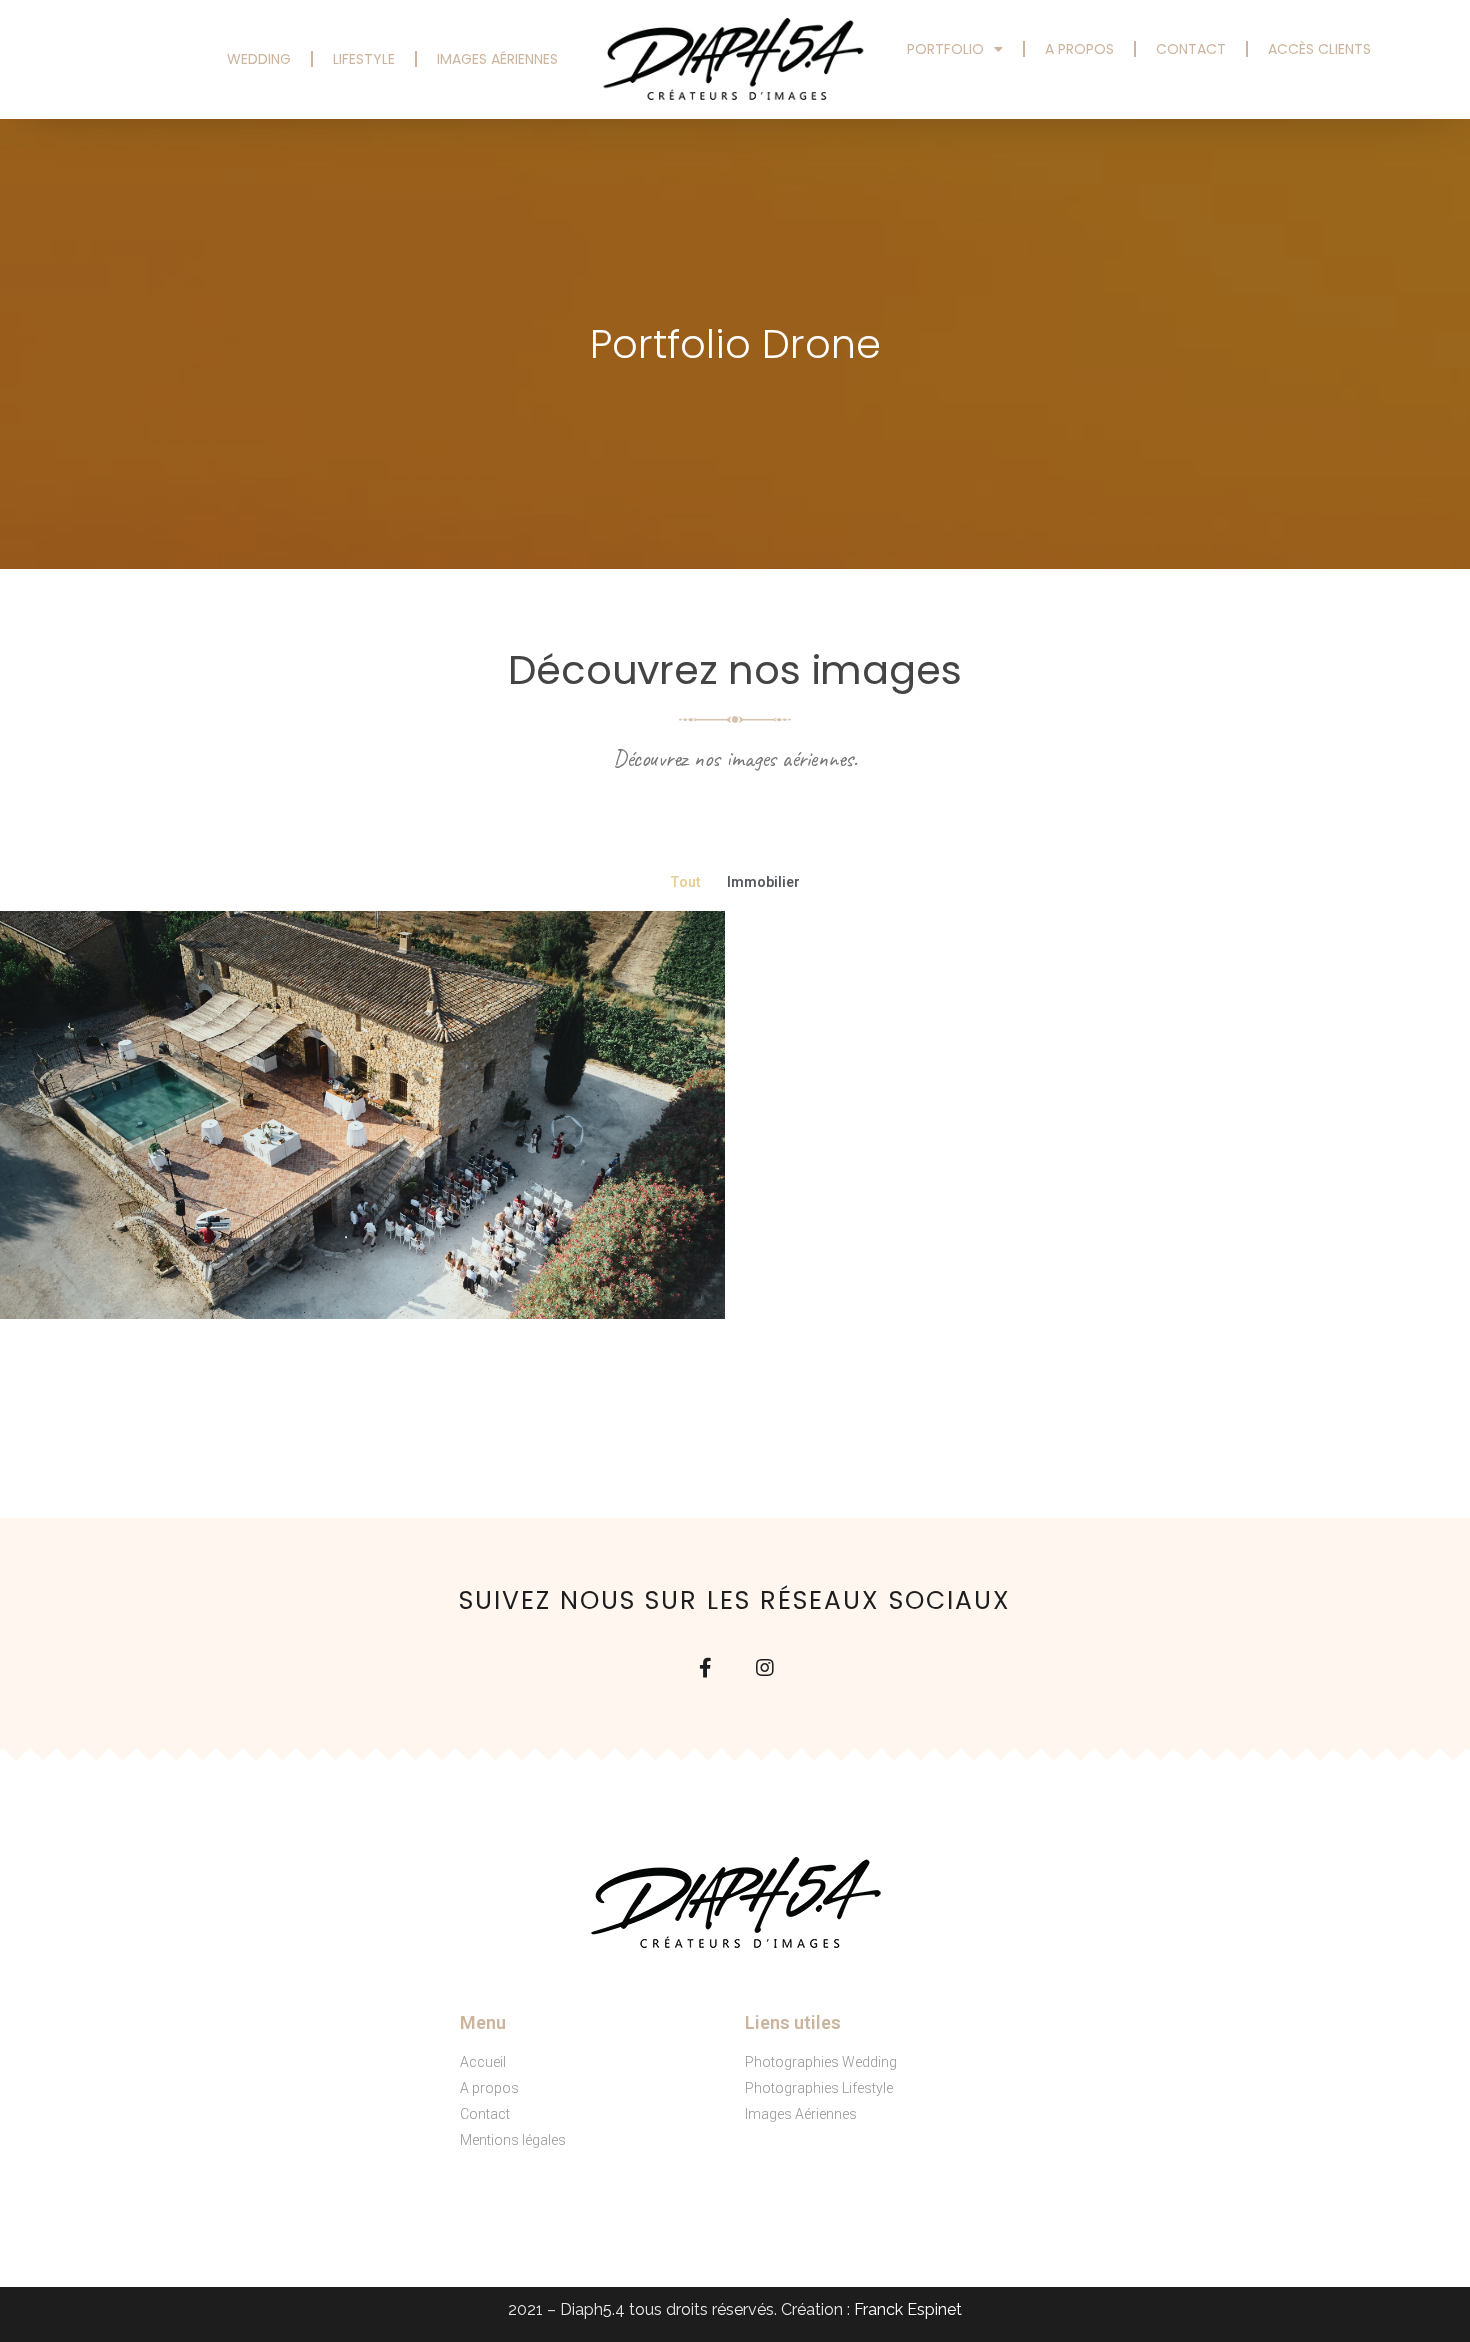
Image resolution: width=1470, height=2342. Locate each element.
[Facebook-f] (705, 1668)
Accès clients (1319, 49)
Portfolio (945, 49)
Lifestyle (364, 59)
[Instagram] (765, 1668)
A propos (1079, 49)
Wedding (259, 59)
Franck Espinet (908, 2309)
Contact (1191, 49)
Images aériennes (497, 59)
